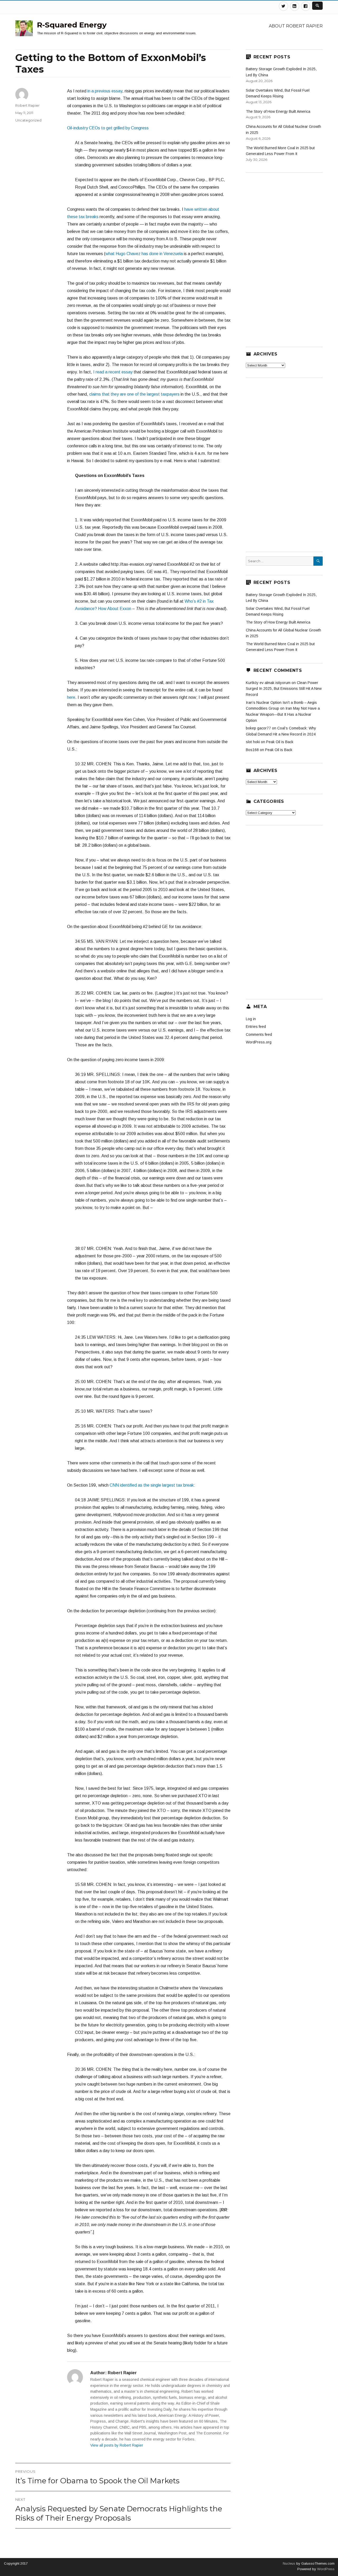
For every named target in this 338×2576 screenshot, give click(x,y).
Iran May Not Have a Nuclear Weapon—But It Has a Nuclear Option (283, 714)
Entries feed (256, 1027)
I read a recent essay (113, 372)
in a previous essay (105, 91)
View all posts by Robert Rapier (117, 2445)
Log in (251, 1019)
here (71, 697)
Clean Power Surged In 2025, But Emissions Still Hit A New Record (284, 689)
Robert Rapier (27, 105)
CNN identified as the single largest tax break (152, 1485)
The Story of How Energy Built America (278, 111)
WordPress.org (259, 1042)
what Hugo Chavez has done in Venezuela (144, 254)
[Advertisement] (149, 1231)
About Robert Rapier (296, 26)
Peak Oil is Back (280, 742)
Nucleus (289, 2563)
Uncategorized (28, 120)
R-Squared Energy (72, 25)
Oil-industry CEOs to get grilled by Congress (108, 128)
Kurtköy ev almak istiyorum (268, 683)
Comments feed (259, 1034)
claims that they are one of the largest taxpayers (134, 394)
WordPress (325, 2569)
